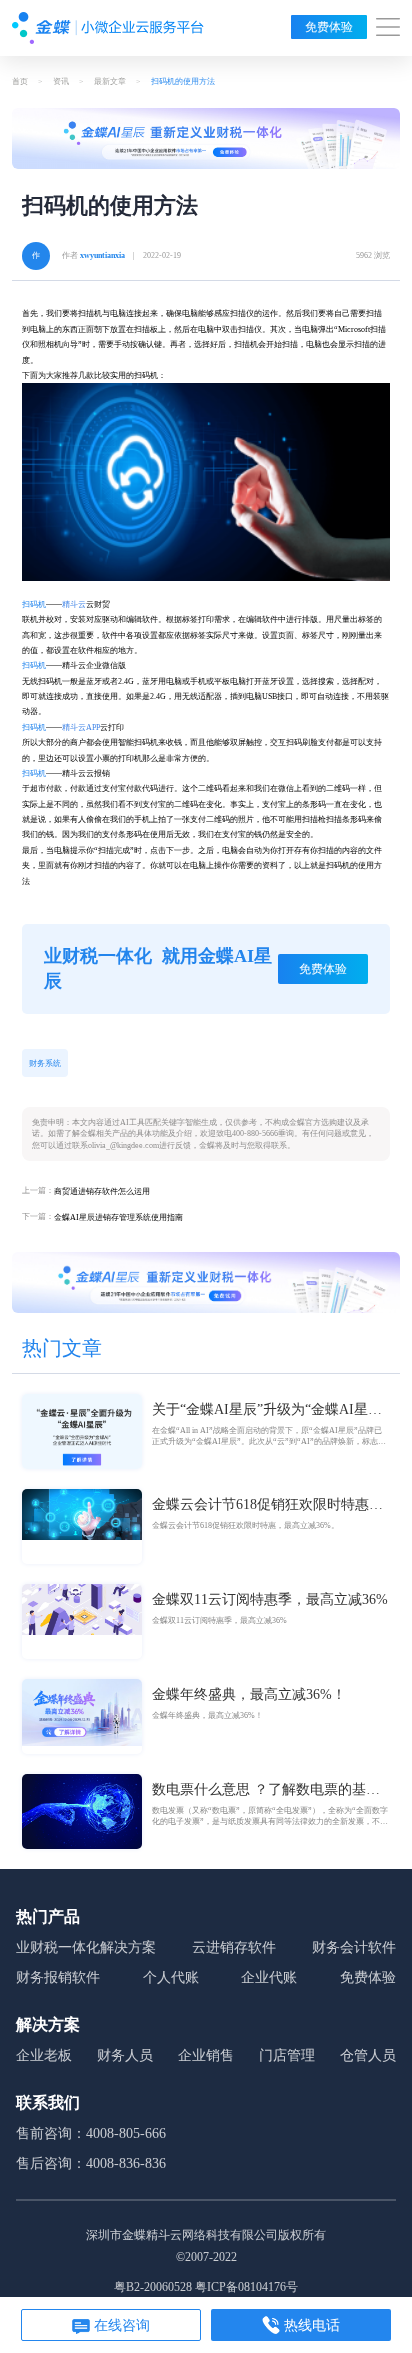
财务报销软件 (58, 1977)
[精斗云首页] (108, 28)
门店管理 (287, 2055)
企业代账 (269, 1977)
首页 (20, 81)
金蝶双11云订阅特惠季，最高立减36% (270, 1599)
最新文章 (110, 81)
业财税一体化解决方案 (86, 1947)
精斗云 (74, 604)
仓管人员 (368, 2055)
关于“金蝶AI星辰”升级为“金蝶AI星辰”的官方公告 (270, 1411)
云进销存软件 (234, 1947)
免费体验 (329, 27)
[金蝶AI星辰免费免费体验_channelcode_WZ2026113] (205, 139)
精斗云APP (81, 727)
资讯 (61, 81)
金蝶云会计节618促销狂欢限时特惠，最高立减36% (267, 1506)
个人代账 (171, 1977)
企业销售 (206, 2055)
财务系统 (45, 1063)
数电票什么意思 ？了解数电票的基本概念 (266, 1791)
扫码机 (34, 604)
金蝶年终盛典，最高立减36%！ (249, 1694)
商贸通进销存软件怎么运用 (102, 1191)
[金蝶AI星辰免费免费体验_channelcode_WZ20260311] (205, 1281)
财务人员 (125, 2055)
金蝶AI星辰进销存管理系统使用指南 (118, 1217)
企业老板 (44, 2055)
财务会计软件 (354, 1947)
